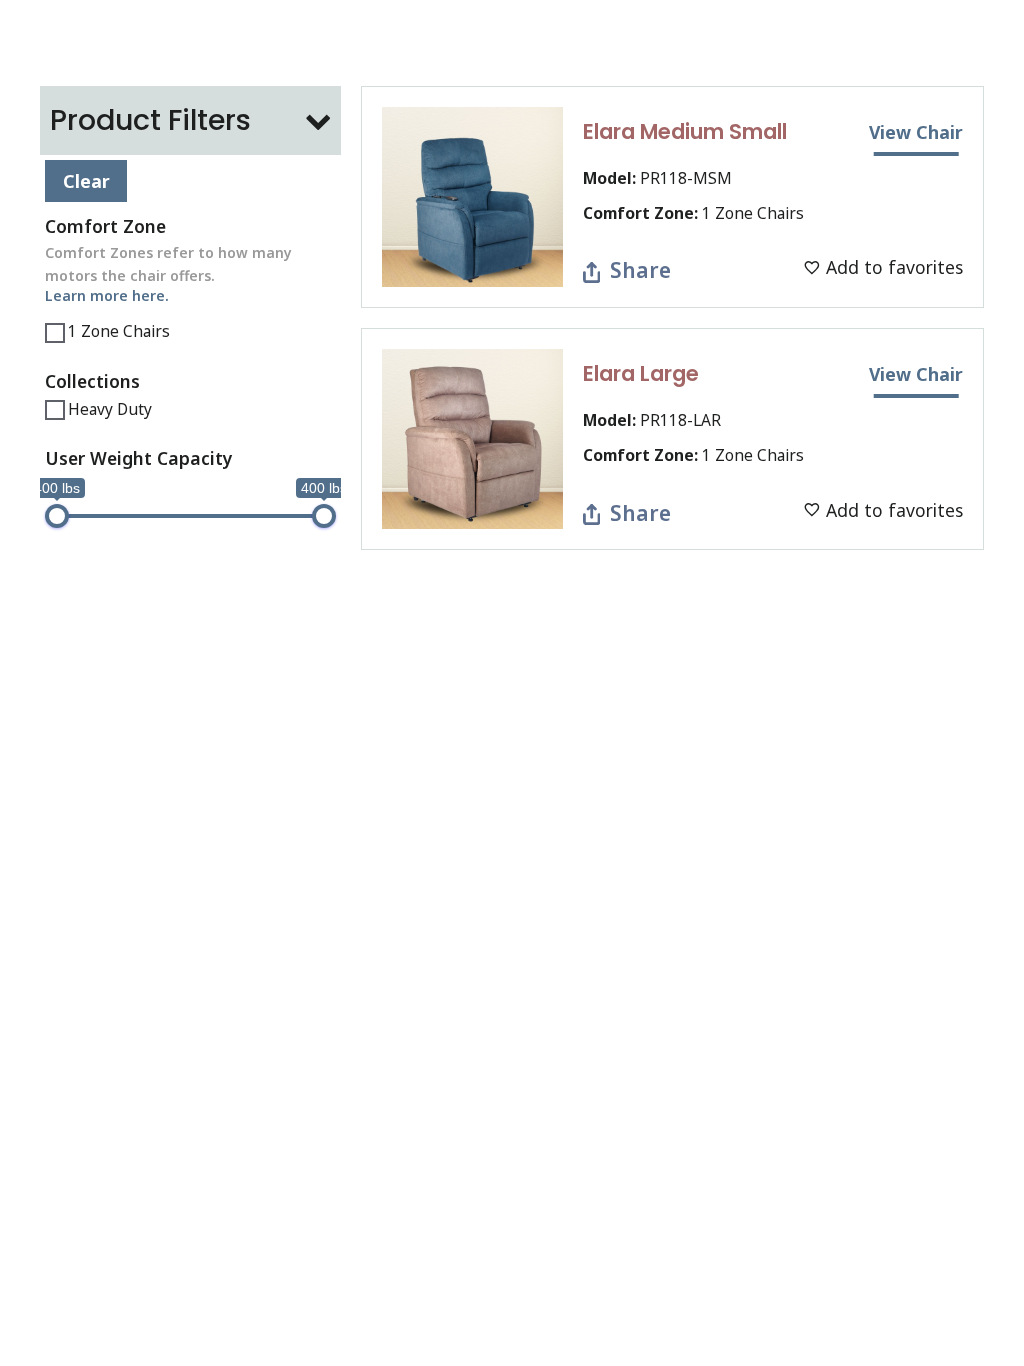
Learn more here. (107, 295)
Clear (86, 181)
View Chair (916, 132)
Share (640, 269)
